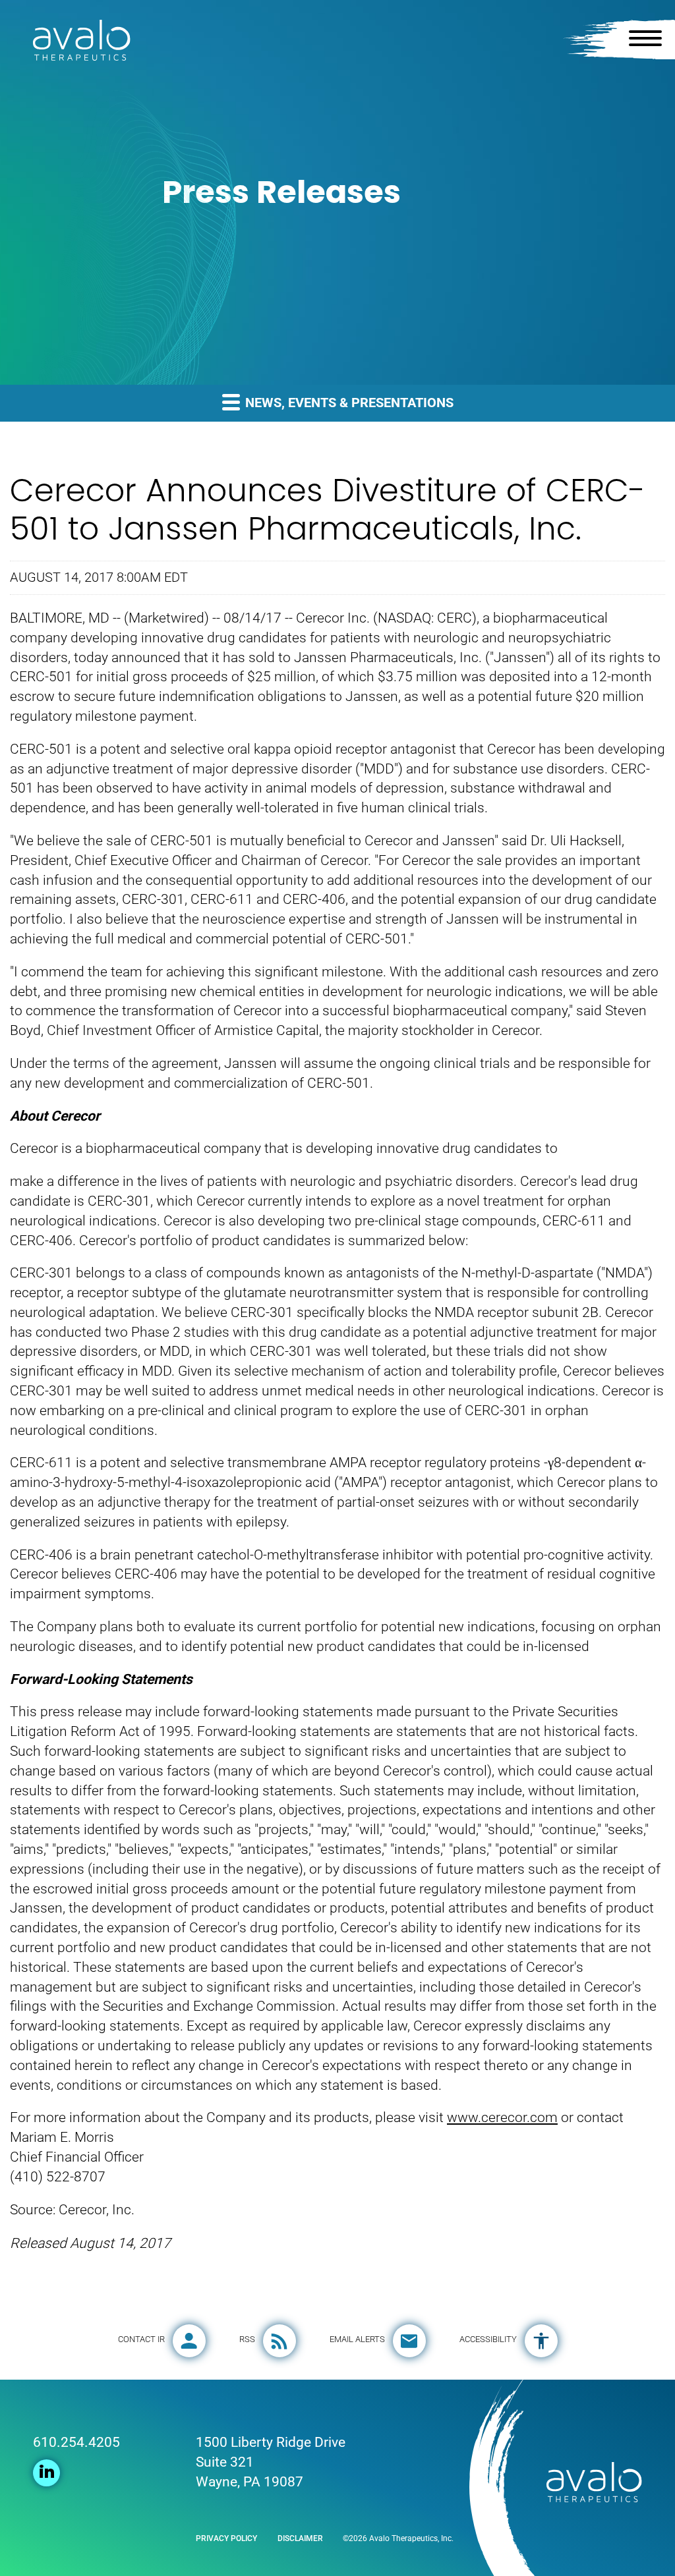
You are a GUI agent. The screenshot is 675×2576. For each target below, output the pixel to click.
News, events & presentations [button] (348, 403)
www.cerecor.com (502, 2117)
